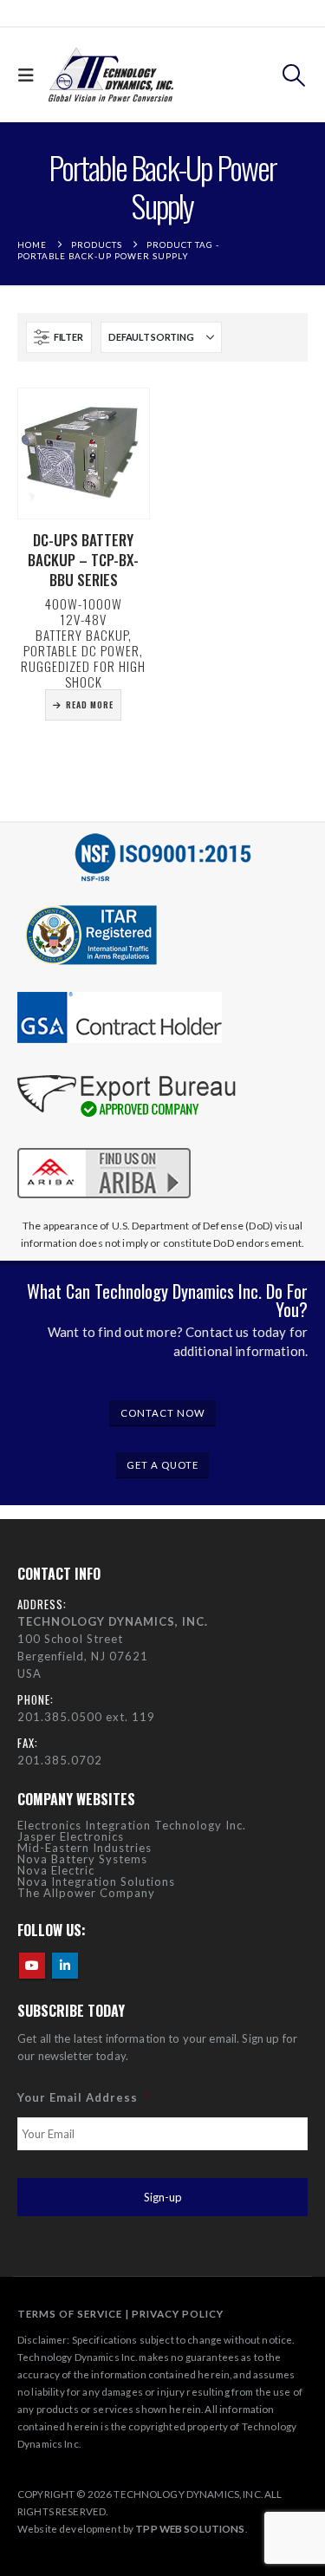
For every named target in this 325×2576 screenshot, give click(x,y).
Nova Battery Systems (82, 1859)
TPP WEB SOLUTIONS (190, 2528)
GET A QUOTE (162, 1465)
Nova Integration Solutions (96, 1881)
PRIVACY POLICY (178, 2313)
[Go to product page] (84, 454)
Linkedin (65, 1966)
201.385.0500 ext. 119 (86, 1717)
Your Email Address (84, 2097)
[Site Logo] (111, 75)
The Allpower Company (86, 1893)
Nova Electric (56, 1870)
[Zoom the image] (104, 1145)
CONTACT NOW (163, 1413)
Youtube (32, 1966)
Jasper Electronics (71, 1836)
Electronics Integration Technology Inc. (132, 1825)
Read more (90, 704)
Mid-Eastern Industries (84, 1848)
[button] (30, 75)
